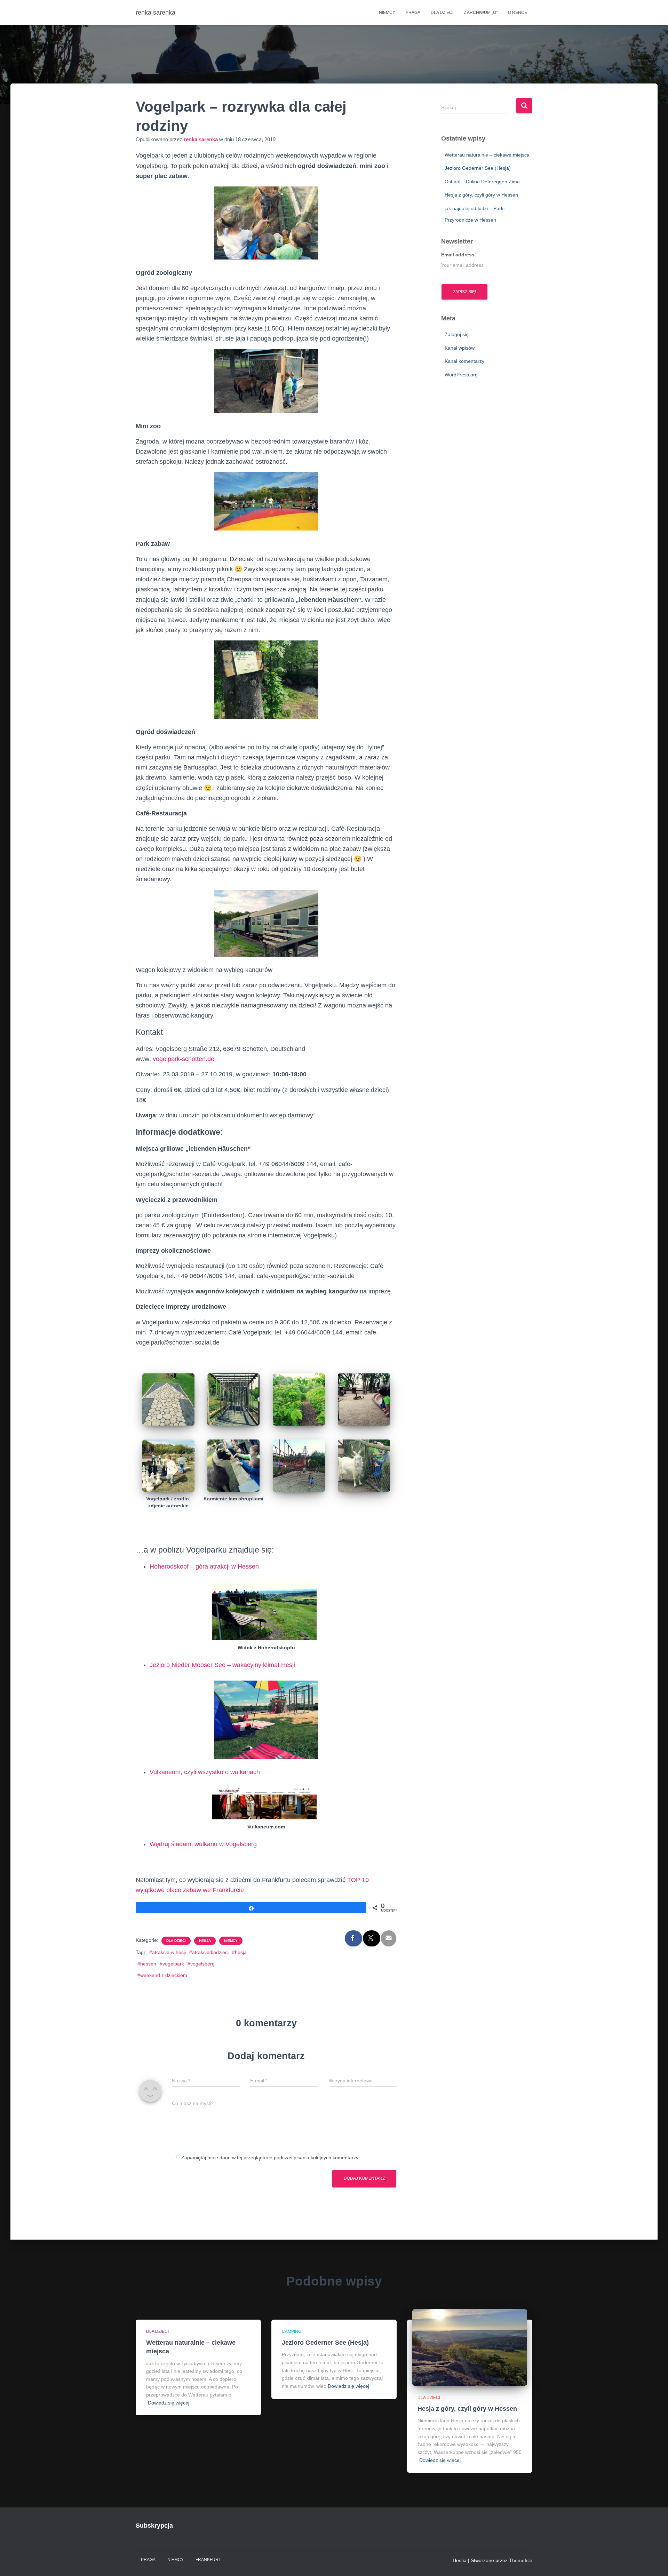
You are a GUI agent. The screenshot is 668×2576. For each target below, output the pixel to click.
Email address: (459, 255)
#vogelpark (172, 1964)
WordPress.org (461, 375)
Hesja (205, 1941)
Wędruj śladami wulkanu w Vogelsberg (203, 1844)
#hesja (239, 1952)
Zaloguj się (457, 334)
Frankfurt (208, 2560)
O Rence (518, 13)
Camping (292, 2331)
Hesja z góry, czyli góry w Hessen (481, 195)
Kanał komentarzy (464, 361)
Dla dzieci (442, 13)
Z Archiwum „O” (481, 13)
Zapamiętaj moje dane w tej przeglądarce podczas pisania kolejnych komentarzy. (270, 2158)
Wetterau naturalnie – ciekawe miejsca (487, 155)
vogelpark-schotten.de (184, 1059)
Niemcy (387, 13)
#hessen (147, 1964)
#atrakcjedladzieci (209, 1952)
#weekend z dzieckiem (162, 1975)
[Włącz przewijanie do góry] (654, 2562)
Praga (413, 13)
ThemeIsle (521, 2560)
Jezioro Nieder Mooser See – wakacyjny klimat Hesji (222, 1665)
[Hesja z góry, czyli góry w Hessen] (470, 2347)
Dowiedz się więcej (169, 2403)
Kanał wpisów (460, 348)
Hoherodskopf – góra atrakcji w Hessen (204, 1566)
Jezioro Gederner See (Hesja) (478, 168)
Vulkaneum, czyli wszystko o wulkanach (205, 1772)
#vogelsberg (201, 1964)
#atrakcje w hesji (168, 1952)
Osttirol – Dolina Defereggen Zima (482, 182)
